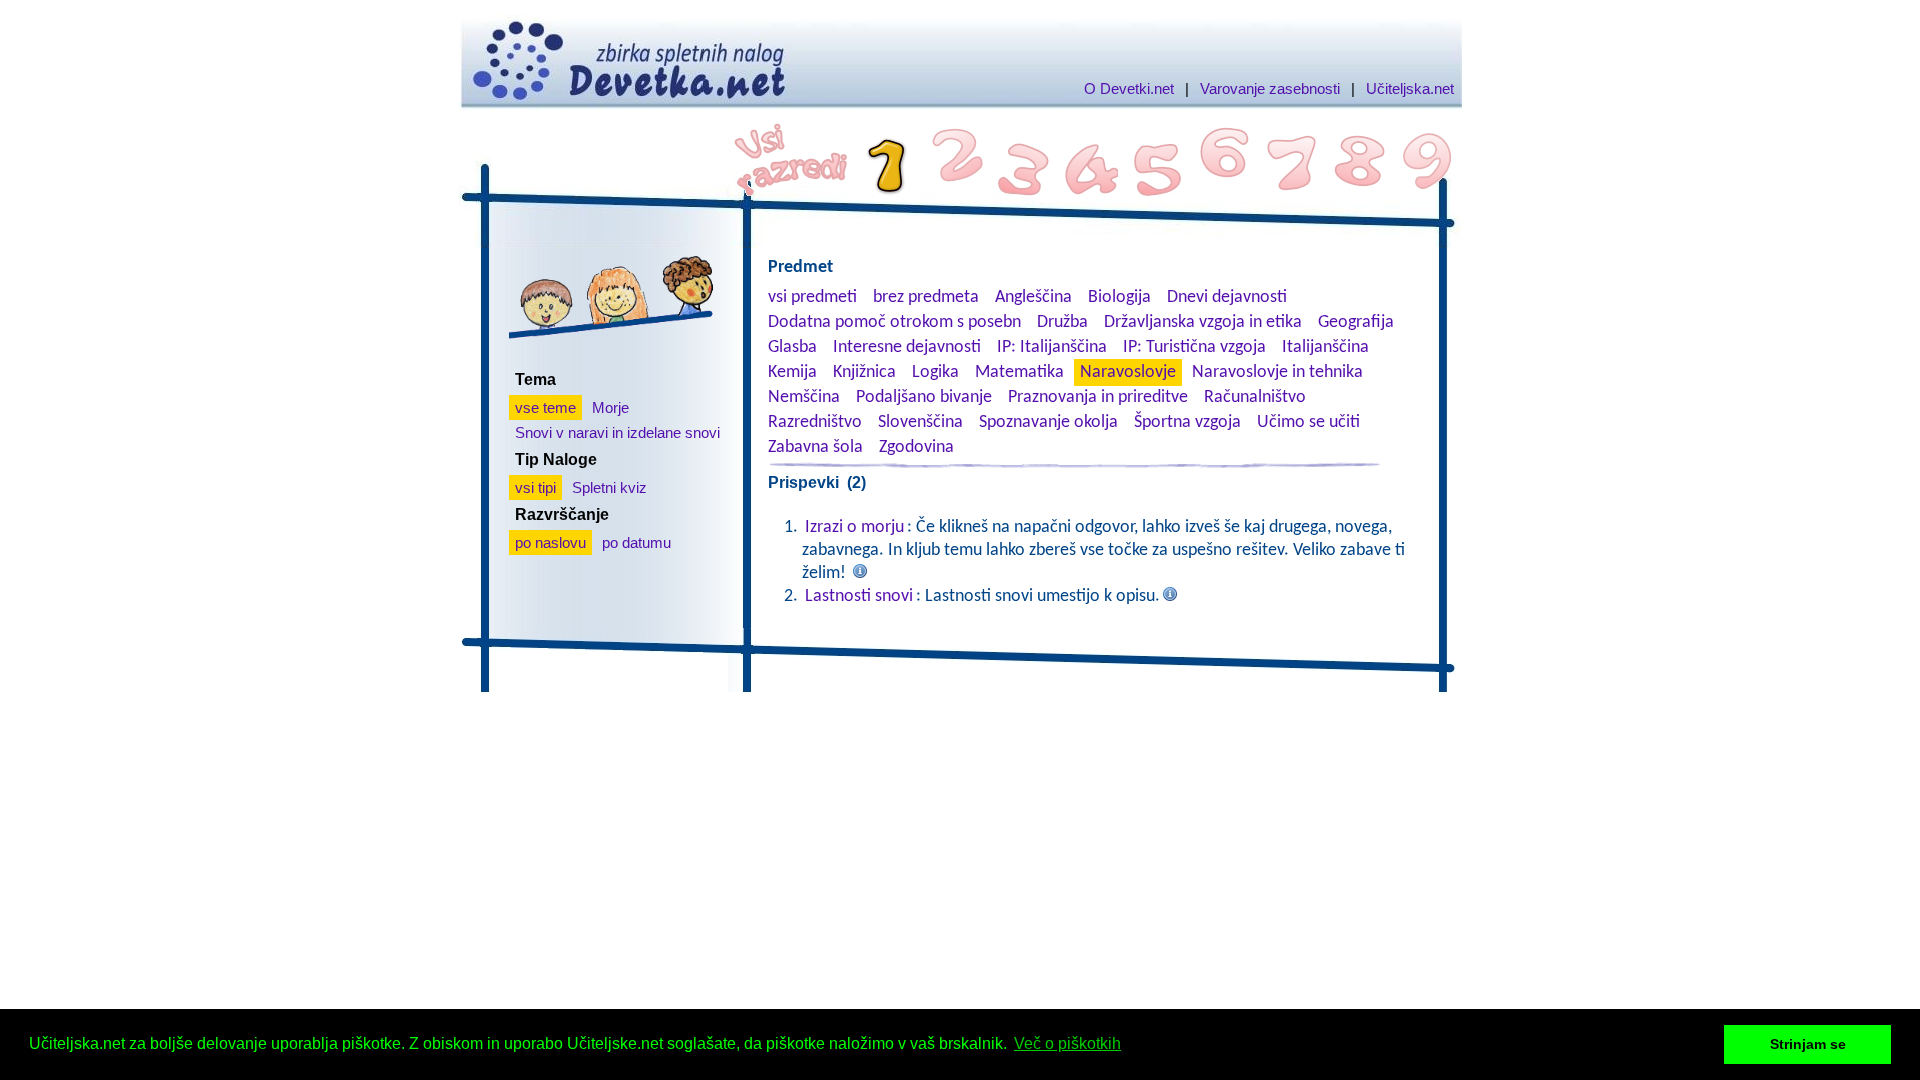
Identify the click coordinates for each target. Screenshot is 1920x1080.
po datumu (636, 542)
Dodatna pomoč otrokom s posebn (894, 322)
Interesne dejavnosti (907, 347)
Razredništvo (815, 422)
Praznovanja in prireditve (1098, 397)
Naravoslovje (1128, 372)
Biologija (1119, 297)
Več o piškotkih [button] (1067, 1043)
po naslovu (550, 542)
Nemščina (804, 397)
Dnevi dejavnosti (1227, 297)
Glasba (792, 347)
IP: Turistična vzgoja (1194, 347)
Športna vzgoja (1187, 422)
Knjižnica (864, 372)
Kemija (792, 372)
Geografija (1356, 322)
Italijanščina (1325, 347)
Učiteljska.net (1410, 88)
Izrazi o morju (854, 527)
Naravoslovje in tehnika (1277, 372)
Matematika (1019, 372)
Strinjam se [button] (1808, 1044)
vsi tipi (535, 487)
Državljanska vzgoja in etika (1203, 322)
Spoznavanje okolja (1048, 422)
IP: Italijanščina (1052, 347)
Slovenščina (920, 422)
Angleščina (1033, 297)
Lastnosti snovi (859, 596)
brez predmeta (926, 297)
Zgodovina (916, 447)
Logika (935, 372)
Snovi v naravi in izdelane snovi (617, 432)
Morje (610, 407)
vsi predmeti (812, 297)
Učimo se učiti (1308, 422)
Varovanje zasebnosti (1270, 88)
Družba (1062, 322)
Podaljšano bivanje (924, 397)
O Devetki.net (1129, 88)
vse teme (545, 407)
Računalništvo (1255, 397)
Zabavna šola (815, 447)
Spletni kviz (609, 487)
